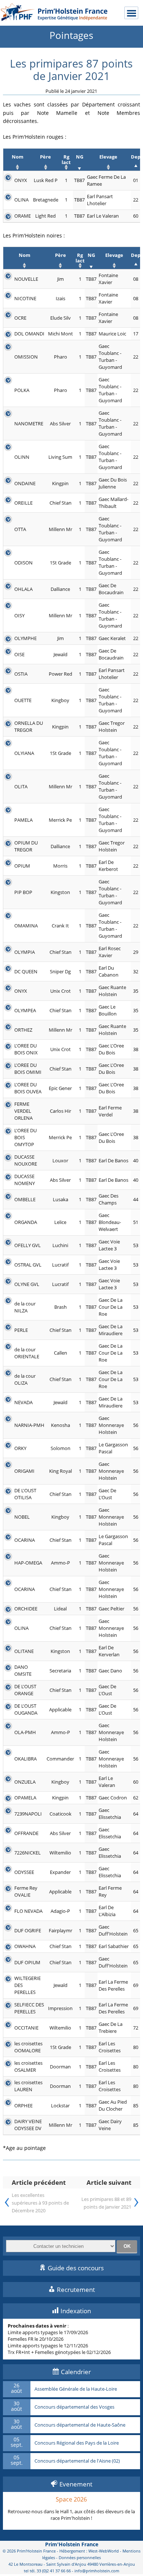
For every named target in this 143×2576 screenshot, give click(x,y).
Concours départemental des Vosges (74, 2407)
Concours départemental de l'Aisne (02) (77, 2461)
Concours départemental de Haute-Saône (80, 2425)
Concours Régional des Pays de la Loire (77, 2443)
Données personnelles (80, 2557)
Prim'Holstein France (72, 2544)
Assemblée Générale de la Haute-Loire (76, 2389)
